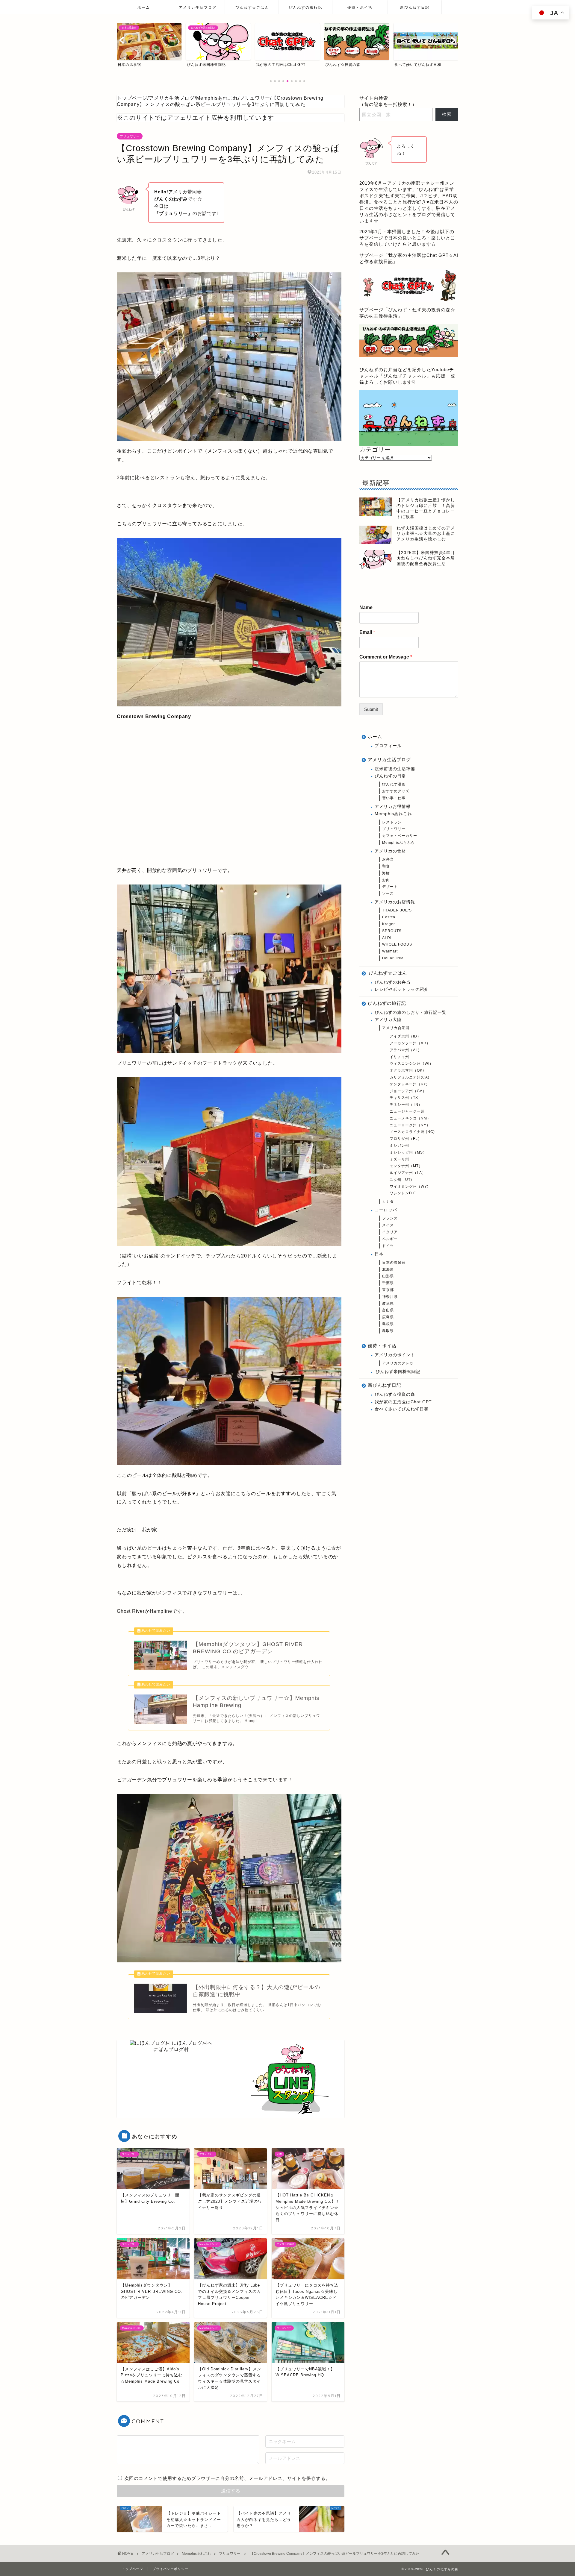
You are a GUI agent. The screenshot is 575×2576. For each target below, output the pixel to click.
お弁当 (388, 859)
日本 (379, 1254)
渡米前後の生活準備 (395, 769)
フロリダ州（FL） (406, 1139)
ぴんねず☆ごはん (252, 7)
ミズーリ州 (399, 1159)
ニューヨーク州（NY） (410, 1125)
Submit (371, 709)
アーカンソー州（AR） (410, 1043)
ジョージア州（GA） (408, 1091)
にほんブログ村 (171, 2049)
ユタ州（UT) (401, 1180)
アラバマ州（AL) (405, 1050)
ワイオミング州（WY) (409, 1187)
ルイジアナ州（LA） (408, 1173)
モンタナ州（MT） (406, 1166)
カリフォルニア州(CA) (410, 1077)
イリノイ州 (399, 1057)
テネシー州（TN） (406, 1105)
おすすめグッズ (396, 791)
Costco (389, 917)
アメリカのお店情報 (395, 902)
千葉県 (388, 1283)
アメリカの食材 (390, 851)
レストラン (392, 822)
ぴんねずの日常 (390, 776)
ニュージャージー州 (407, 1111)
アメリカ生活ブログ (198, 7)
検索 (447, 114)
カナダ (388, 1201)
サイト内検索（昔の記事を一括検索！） (388, 101)
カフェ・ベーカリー (400, 836)
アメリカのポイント (395, 1355)
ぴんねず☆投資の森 (395, 1394)
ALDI (387, 938)
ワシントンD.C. (404, 1193)
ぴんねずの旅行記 (305, 7)
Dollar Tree (393, 958)
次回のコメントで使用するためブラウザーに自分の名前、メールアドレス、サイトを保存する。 (227, 2478)
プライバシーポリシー (170, 2569)
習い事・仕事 (394, 798)
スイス (388, 1225)
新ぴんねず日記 (415, 7)
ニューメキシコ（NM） (410, 1118)
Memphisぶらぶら (398, 843)
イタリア (390, 1232)
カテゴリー (375, 450)
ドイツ (388, 1246)
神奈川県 (390, 1297)
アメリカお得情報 (393, 807)
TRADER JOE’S (397, 910)
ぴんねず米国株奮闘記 (398, 1372)
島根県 (388, 1324)
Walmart (390, 951)
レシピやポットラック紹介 (402, 989)
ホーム (144, 7)
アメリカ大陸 (388, 1020)
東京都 (388, 1290)
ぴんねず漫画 (394, 784)
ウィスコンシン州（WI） (411, 1064)
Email (367, 632)
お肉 (386, 880)
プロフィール (388, 746)
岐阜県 (388, 1304)
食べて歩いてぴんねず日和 (402, 1409)
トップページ (132, 2569)
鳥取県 (388, 1331)
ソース (388, 893)
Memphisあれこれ (393, 814)
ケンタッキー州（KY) (409, 1084)
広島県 (388, 1317)
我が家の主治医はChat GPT (403, 1402)
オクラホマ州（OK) (407, 1070)
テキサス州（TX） (406, 1098)
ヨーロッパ (386, 1210)
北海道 (388, 1269)
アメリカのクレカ (398, 1363)
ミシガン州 (399, 1146)
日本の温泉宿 (394, 1263)
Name (366, 607)
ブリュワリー (130, 136)
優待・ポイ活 (360, 7)
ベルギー (390, 1239)
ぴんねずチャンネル (405, 376)
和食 (386, 866)
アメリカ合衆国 (396, 1028)
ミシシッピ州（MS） (408, 1152)
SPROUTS (392, 931)
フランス (390, 1218)
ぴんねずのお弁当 (393, 982)
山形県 (388, 1276)
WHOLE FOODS (397, 944)
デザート (390, 887)
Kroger (389, 924)
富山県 (388, 1310)
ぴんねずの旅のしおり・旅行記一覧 (411, 1012)
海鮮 (386, 873)
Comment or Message (386, 657)
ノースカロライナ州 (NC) (412, 1132)
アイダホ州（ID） (405, 1036)
